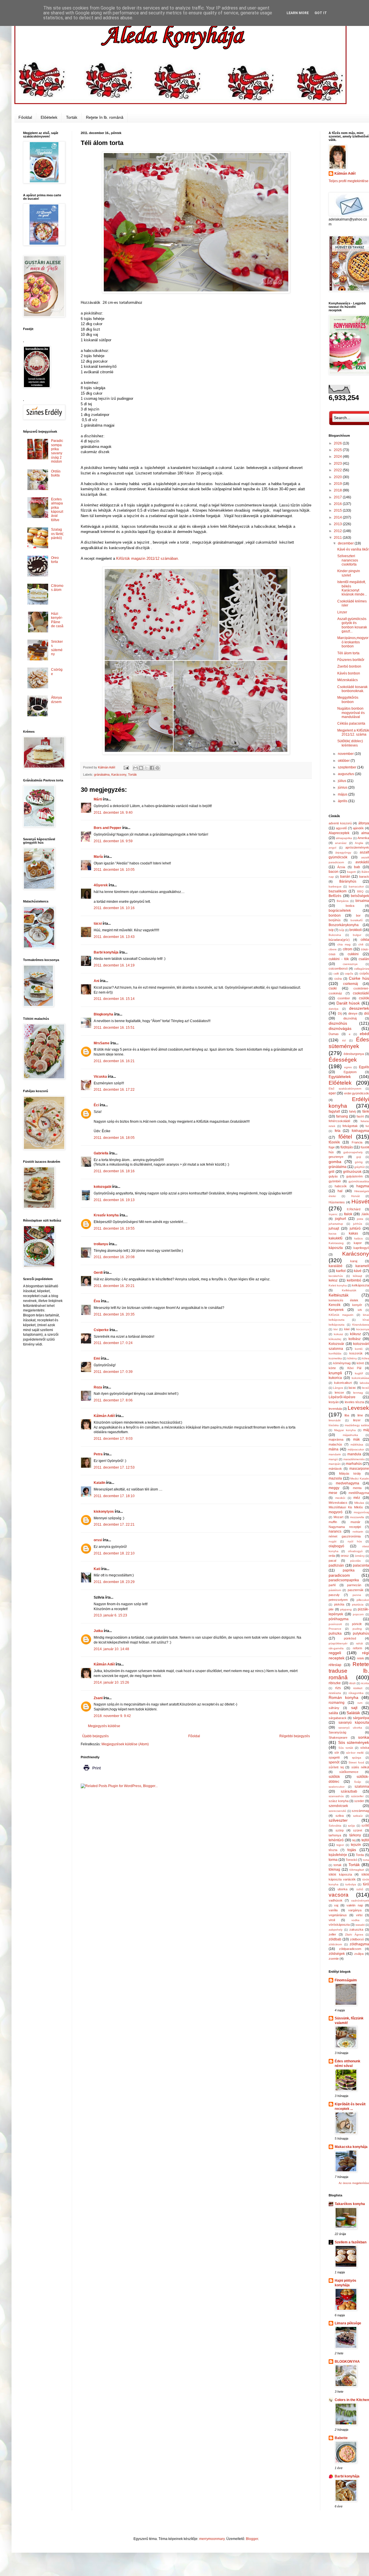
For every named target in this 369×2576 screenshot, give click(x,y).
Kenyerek (336, 1310)
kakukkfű (336, 1238)
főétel (345, 1137)
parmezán (354, 1585)
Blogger (252, 2539)
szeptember (348, 767)
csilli (336, 974)
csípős (364, 973)
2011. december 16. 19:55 (114, 1228)
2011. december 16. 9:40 (113, 813)
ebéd (364, 1034)
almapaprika (344, 838)
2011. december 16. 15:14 (114, 999)
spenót (334, 1762)
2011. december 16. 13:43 (114, 937)
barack (364, 877)
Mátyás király (350, 1473)
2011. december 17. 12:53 (114, 1467)
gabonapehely (353, 1152)
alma (365, 833)
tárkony (355, 1835)
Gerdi (98, 1273)
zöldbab (335, 1939)
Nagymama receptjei (345, 1527)
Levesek (358, 1408)
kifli (360, 1310)
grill (332, 1172)
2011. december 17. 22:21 (114, 1525)
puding (357, 1629)
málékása (357, 1445)
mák (356, 1439)
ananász (341, 843)
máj (366, 1430)
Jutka (98, 1631)
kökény (352, 1358)
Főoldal (25, 117)
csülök (364, 998)
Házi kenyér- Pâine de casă (57, 620)
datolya (334, 1009)
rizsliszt (358, 1688)
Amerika (363, 838)
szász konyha (339, 1801)
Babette (341, 2438)
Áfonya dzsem (57, 700)
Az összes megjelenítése (354, 2183)
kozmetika (335, 1358)
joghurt (340, 1219)
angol (332, 848)
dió (367, 1013)
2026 (338, 443)
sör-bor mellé (355, 1753)
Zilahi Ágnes (354, 1935)
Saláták (353, 1713)
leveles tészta (354, 1402)
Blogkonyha (103, 1014)
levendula (335, 1409)
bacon (334, 872)
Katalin (99, 1483)
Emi (97, 1358)
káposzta (336, 1248)
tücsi (98, 924)
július (342, 781)
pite (331, 1609)
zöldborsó (357, 1939)
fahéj (352, 1111)
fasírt (360, 1116)
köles (366, 1358)
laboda (364, 1383)
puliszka (335, 1633)
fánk (366, 1111)
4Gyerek (101, 885)
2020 (338, 477)
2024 (338, 457)
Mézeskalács (348, 680)
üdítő (360, 1889)
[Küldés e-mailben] (135, 768)
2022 (338, 470)
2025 (338, 450)
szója (351, 1826)
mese (333, 1493)
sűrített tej (336, 1767)
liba (347, 1415)
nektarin (358, 1532)
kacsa (333, 1234)
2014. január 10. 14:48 (111, 1649)
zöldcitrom (335, 1944)
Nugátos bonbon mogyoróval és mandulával (351, 713)
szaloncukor (337, 1787)
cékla (365, 940)
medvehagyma (348, 1483)
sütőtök (334, 1777)
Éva (97, 1301)
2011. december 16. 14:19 (114, 965)
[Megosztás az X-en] (146, 768)
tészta (333, 1850)
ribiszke (335, 1683)
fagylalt (334, 1111)
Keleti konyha (338, 1285)
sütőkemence (349, 1772)
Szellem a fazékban (351, 2242)
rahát (359, 1643)
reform (357, 1648)
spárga (357, 1758)
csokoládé (361, 993)
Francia (357, 1142)
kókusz (355, 1334)
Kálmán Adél (104, 1416)
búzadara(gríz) (339, 940)
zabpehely (336, 1930)
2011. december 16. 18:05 (114, 1138)
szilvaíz (358, 1816)
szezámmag (360, 1811)
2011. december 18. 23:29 (114, 1582)
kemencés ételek (343, 1300)
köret (360, 1363)
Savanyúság (337, 1732)
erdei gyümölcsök (357, 1093)
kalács (358, 1238)
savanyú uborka (350, 1728)
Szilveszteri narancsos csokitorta (348, 560)
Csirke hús (359, 978)
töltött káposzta (340, 1874)
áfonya (364, 823)
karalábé (336, 1266)
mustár (355, 1522)
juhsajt (334, 1228)
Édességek (343, 1060)
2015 (338, 510)
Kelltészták (349, 1290)
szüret (358, 1830)
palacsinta (361, 1565)
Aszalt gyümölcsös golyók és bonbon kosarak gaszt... (352, 625)
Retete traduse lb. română (349, 1671)
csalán (364, 959)
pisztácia (358, 1604)
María (98, 857)
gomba (335, 1162)
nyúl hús (355, 1541)
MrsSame (102, 1043)
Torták (72, 117)
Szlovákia (335, 1826)
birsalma (362, 901)
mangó (333, 1459)
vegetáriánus (338, 1915)
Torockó (351, 1860)
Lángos (338, 1388)
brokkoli (356, 930)
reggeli (335, 1653)
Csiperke (101, 1330)
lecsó (366, 1388)
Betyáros (343, 901)
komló (359, 1349)
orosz (345, 1556)
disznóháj (350, 1018)
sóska (365, 1748)
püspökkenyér (338, 1643)
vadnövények (360, 1901)
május (343, 794)
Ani (96, 981)
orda (332, 1556)
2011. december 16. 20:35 (114, 1314)
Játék (365, 1214)
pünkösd (350, 1638)
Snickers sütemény (57, 648)
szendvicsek (338, 1806)
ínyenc (333, 1214)
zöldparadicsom (350, 1949)
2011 (338, 538)
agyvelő (341, 828)
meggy (334, 1488)
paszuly (334, 1595)
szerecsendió (337, 1811)
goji (359, 1157)
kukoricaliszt (343, 1383)
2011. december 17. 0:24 (113, 1343)
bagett (351, 872)
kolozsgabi (102, 1187)
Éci (96, 1105)
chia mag (344, 944)
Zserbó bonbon (349, 666)
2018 (338, 490)
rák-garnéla (336, 1648)
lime (360, 1415)
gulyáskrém (354, 1176)
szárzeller (357, 1796)
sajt (354, 1708)
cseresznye (350, 964)
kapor (358, 1243)
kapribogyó (361, 1248)
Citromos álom (57, 588)
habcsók (341, 1186)
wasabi (360, 1925)
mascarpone (359, 1469)
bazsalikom (338, 891)
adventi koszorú (340, 823)
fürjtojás (347, 1147)
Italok (348, 1214)
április (343, 801)
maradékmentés (354, 1459)
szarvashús (336, 1796)
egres (348, 1067)
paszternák (356, 1590)
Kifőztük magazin (341, 1315)
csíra (338, 979)
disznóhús (338, 1023)
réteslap (335, 1665)
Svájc (358, 1782)
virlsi (359, 1915)
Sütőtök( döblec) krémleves (350, 743)
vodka (355, 1920)
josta (360, 1219)
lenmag (358, 1393)
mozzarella (357, 1517)
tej (354, 1840)
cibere (333, 949)
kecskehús (336, 1276)
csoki (333, 988)
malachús (335, 1444)
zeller (332, 1934)
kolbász (355, 1339)
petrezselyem (338, 1600)
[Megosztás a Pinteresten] (157, 768)
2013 (338, 524)
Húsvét (360, 1202)
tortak (338, 1865)
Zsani (98, 1698)
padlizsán (336, 1565)
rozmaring (337, 1703)
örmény (360, 1556)
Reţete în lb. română (105, 117)
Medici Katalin (360, 1479)
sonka (364, 1737)
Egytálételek (340, 1077)
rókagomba (356, 1693)
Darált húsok (348, 1003)
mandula (354, 1454)
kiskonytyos (104, 1512)
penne (357, 1595)
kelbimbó (354, 1280)
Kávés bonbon (349, 673)
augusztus (346, 774)
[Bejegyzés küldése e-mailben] (126, 767)
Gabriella (101, 1153)
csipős (349, 974)
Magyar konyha (345, 1430)
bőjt (342, 930)
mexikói (340, 1498)
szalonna (362, 1787)
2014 (338, 517)
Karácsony (119, 775)
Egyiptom (350, 1072)
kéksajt (357, 1276)
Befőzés (335, 896)
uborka (342, 1889)
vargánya (355, 1910)
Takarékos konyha (350, 2204)
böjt (331, 930)
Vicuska (100, 1077)
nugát (333, 1541)
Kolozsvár (336, 1344)
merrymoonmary (212, 2539)
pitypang (346, 1609)
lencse (339, 1392)
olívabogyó (355, 1551)
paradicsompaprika (344, 1580)
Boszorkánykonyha (344, 925)
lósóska (334, 1425)
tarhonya (335, 1835)
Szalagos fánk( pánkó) (57, 534)
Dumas (334, 1034)
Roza (98, 1387)
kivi (336, 1329)
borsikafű (357, 920)
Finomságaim (346, 1980)
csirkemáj (351, 984)
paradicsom (339, 1575)
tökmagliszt (357, 1870)
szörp (340, 1830)
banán (345, 877)
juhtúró (355, 1228)
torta (366, 1860)
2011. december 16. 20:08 (114, 1257)
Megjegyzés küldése (104, 1726)
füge (332, 1147)
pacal (332, 1561)
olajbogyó (336, 1546)
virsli (332, 1920)
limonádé (335, 1420)
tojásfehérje (338, 1855)
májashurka (350, 1435)
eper (332, 1093)
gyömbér (335, 1181)
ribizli (352, 1683)
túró (366, 1884)
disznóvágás (340, 1028)
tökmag (334, 1870)
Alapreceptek (339, 833)
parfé (332, 1585)
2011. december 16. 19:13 (114, 1200)
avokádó (362, 862)
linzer (357, 1420)
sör (337, 1752)
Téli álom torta (348, 653)
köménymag (342, 1363)
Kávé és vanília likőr (353, 549)
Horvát (355, 1196)
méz (357, 1498)
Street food (356, 1762)
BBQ (360, 891)
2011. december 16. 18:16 (114, 1171)
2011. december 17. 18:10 (114, 1496)
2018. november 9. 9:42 (112, 1716)
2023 (338, 463)
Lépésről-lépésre (342, 1397)
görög (359, 1162)
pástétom (335, 1590)
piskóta (339, 1604)
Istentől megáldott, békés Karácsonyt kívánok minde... (352, 588)
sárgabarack (338, 1718)
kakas (353, 1233)
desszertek (359, 1008)
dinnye (353, 1013)
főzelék (334, 1142)
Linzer (342, 612)
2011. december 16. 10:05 (114, 870)
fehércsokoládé (339, 1121)
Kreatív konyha (106, 1215)
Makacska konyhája (351, 2147)
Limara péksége (348, 2323)
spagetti (334, 1757)
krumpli (335, 1373)
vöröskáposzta (339, 1925)
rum (360, 1703)
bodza (350, 906)
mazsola (335, 1478)
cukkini (353, 954)
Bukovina (335, 935)
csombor (344, 998)
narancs (335, 1531)
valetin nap (355, 1905)
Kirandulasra (361, 1325)
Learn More (298, 13)
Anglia (359, 843)
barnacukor (356, 886)
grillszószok (352, 1172)
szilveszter (338, 1820)
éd (344, 1040)
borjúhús (335, 920)
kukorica (335, 1378)
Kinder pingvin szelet (349, 573)
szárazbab (349, 1791)
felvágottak (350, 1126)
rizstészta (335, 1693)
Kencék (335, 1305)
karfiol (341, 1271)
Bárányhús (348, 881)
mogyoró (336, 1512)
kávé (358, 1271)
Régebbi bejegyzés (295, 1736)
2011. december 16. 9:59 (113, 841)
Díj (340, 1013)
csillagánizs (362, 969)
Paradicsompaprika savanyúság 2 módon (57, 451)
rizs (338, 1688)
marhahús (354, 1464)
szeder (359, 1801)
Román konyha (343, 1697)
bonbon (335, 915)
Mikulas (359, 1503)
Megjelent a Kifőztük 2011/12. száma (353, 732)
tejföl (365, 1840)
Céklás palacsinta (351, 723)
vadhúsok (336, 1900)
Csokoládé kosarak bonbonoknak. (352, 689)
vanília (333, 1910)
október (344, 761)
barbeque (335, 886)
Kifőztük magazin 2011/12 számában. (148, 558)
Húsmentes (337, 1202)
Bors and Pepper (108, 828)
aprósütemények (357, 847)
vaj (336, 1905)
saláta (333, 1713)
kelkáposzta (360, 1285)
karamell (362, 1266)
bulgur (357, 935)
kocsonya (363, 1329)
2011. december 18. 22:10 (114, 1553)
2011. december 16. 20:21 (114, 1286)
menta (357, 1488)
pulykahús (361, 1633)
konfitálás (335, 1353)
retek (360, 1658)
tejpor (340, 1845)
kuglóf (359, 1373)
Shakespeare (338, 1738)
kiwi (347, 1329)
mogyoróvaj (361, 1512)
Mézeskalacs (338, 1503)
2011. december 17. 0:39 (113, 1372)
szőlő (365, 1825)
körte (332, 1368)
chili (361, 944)
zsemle (334, 1959)
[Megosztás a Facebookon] (152, 768)
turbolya (351, 1884)
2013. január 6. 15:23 (110, 1615)
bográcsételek (340, 911)
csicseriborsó (338, 968)
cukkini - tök (339, 959)
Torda (360, 1855)
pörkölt (357, 1624)
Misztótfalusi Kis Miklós (346, 1507)
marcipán (335, 1464)
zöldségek (337, 1954)
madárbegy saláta (357, 1425)
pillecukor (363, 1600)
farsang (342, 1116)
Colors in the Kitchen (352, 2400)
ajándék (358, 828)
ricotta (365, 1683)
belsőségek (360, 896)
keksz (333, 1280)
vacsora (339, 1895)
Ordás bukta (56, 473)
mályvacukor (356, 1449)
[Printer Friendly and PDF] (92, 1772)
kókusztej (335, 1339)
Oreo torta (55, 560)
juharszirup (336, 1224)
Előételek (49, 117)
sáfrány (334, 1708)
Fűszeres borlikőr (351, 660)
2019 (338, 484)
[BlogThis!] (141, 768)
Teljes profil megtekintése (349, 181)
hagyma (363, 1186)
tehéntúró (336, 1840)
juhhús (358, 1224)
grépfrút (359, 1167)
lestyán (334, 1402)
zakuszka (356, 1929)
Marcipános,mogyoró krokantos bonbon (353, 642)
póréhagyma (339, 1619)
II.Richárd (354, 1209)
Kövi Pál (354, 1368)
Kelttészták (339, 1295)
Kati (97, 1569)
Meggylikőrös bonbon (348, 700)
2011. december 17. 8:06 (113, 1400)
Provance (335, 1629)
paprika (349, 1570)
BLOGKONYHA (347, 2362)
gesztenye (336, 1157)
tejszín (356, 1845)
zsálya (359, 1954)
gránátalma (102, 775)
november (346, 754)
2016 (338, 504)
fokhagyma (360, 1131)
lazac (352, 1388)
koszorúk (356, 1353)
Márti (98, 799)
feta (338, 1131)
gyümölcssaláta (359, 1181)
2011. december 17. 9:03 (113, 1439)
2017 (338, 497)
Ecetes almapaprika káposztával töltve (57, 510)
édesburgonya (354, 1054)
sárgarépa (361, 1718)
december (346, 543)
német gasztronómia (345, 1536)
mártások (335, 1469)
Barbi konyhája (106, 952)
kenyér (357, 1305)
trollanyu (101, 1244)
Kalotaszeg (336, 1243)
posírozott (335, 1624)
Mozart (338, 1517)
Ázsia (341, 867)
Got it (321, 13)
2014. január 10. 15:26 (111, 1682)
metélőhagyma (359, 1493)
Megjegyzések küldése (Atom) (125, 1744)
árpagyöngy (343, 852)
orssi (98, 1540)
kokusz (338, 1334)
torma (333, 1860)
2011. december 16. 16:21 (114, 1061)
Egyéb (364, 1067)
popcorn (358, 1614)
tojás (352, 1850)
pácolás (355, 1561)
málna (334, 1449)
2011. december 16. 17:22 (114, 1090)
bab (357, 867)
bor (358, 915)
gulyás (333, 1176)
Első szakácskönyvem (345, 1089)
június (343, 787)
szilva (340, 1816)
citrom (348, 949)
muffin (333, 1522)
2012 (338, 531)
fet (367, 1126)
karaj (354, 1261)
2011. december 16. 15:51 (114, 1028)
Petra (98, 1454)
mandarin (335, 1454)
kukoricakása (360, 1378)
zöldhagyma (359, 1944)
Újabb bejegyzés (95, 1736)
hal (340, 1191)
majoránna (336, 1439)
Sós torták (346, 1748)
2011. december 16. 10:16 (114, 908)
